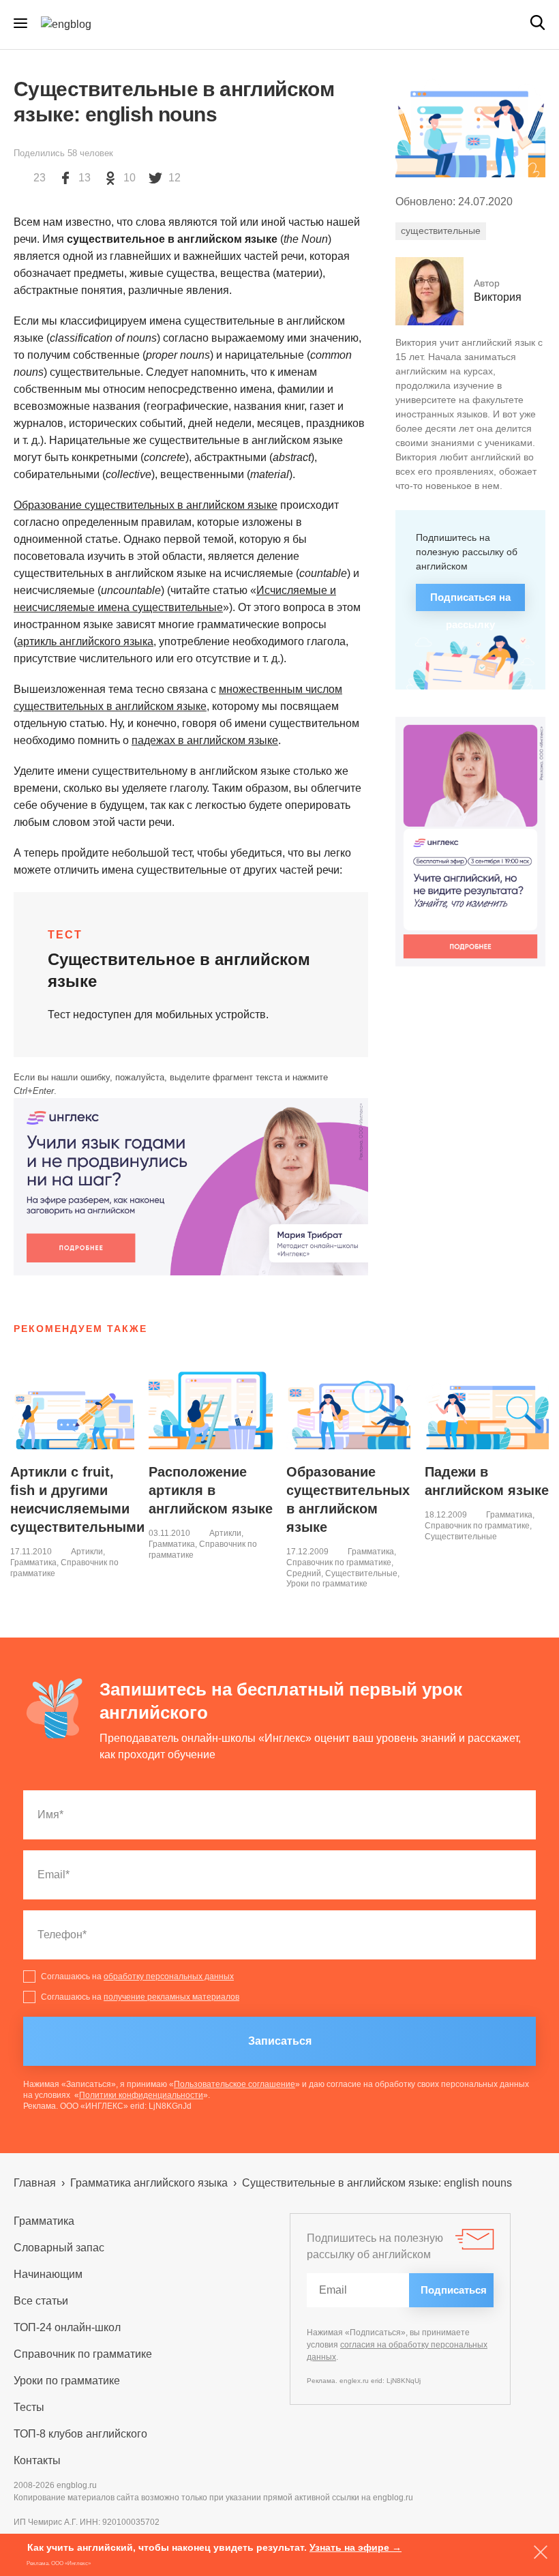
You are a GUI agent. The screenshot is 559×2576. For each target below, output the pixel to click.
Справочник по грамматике (339, 1563)
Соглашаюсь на (137, 1977)
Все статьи (41, 2301)
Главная (35, 2183)
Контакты (37, 2460)
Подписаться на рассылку (470, 601)
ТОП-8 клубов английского (80, 2434)
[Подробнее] (191, 1187)
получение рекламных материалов (171, 1997)
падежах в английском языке (205, 740)
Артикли (87, 1552)
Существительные (361, 1573)
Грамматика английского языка (149, 2183)
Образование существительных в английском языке (146, 505)
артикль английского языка (85, 641)
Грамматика (33, 1563)
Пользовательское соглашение (235, 2084)
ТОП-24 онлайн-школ (67, 2327)
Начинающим (48, 2274)
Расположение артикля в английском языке (211, 1490)
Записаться (280, 2041)
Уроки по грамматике (327, 1584)
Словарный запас (59, 2248)
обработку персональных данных (169, 1977)
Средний (304, 1573)
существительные (441, 231)
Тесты (29, 2407)
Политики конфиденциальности (141, 2095)
